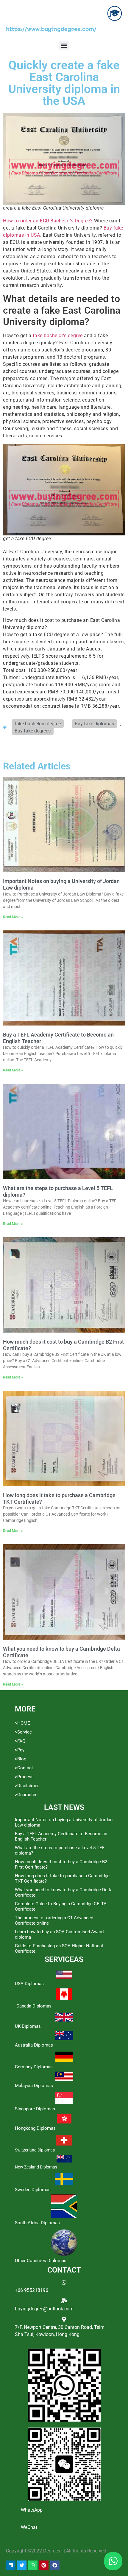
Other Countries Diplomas (41, 2261)
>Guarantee (26, 1795)
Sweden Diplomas (33, 2190)
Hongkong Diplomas (35, 2128)
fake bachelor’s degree (58, 336)
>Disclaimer (27, 1786)
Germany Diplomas (34, 2067)
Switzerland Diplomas (35, 2150)
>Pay (20, 1750)
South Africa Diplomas (37, 2223)
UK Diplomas (28, 2026)
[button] (64, 45)
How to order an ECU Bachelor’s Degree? (48, 221)
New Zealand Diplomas (36, 2167)
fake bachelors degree (38, 724)
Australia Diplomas (34, 2045)
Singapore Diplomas (35, 2109)
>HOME (22, 1723)
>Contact (24, 1768)
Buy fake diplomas (94, 724)
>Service (23, 1732)
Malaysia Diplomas (34, 2086)
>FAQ (20, 1741)
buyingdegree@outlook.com (44, 2309)
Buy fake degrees (33, 731)
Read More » (13, 917)
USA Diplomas (29, 1984)
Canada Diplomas (34, 2006)
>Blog (21, 1759)
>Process (24, 1777)
